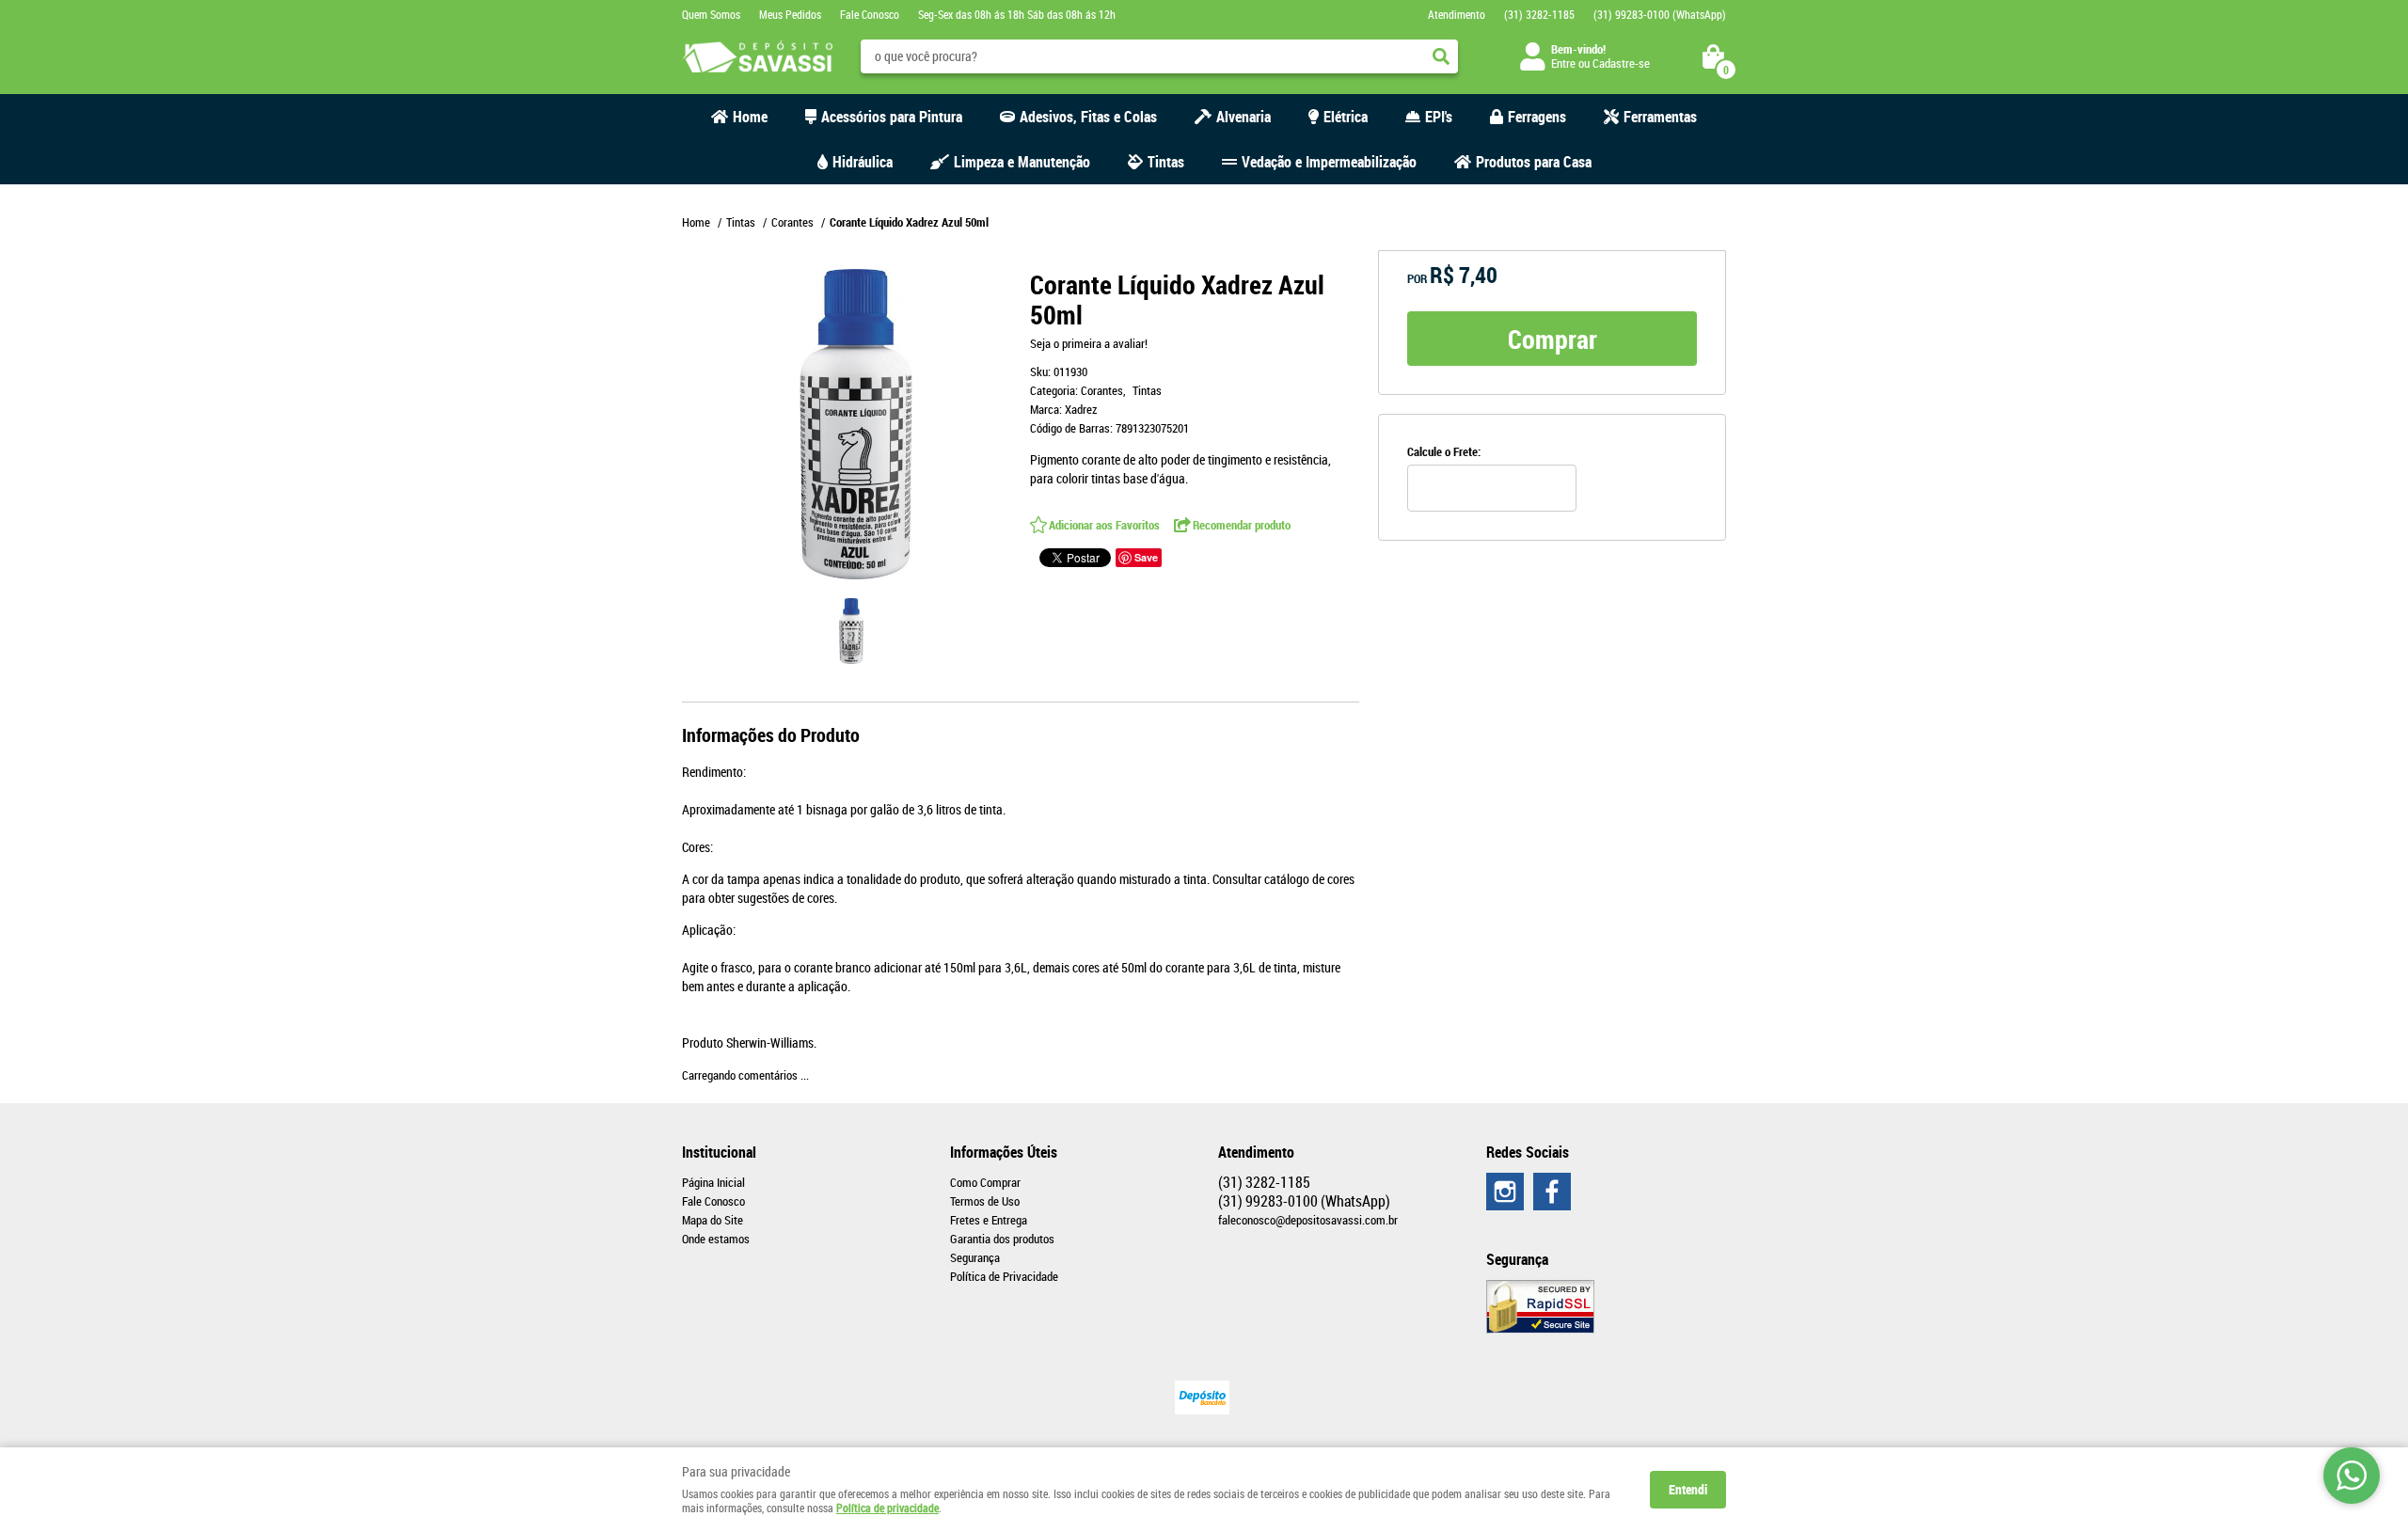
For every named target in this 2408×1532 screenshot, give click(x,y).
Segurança (975, 1257)
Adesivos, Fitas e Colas (1088, 117)
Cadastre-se (1621, 63)
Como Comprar (985, 1182)
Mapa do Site (713, 1220)
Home (750, 117)
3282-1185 (1539, 14)
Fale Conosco (870, 14)
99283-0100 (1660, 14)
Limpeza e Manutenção (1022, 162)
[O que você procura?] (1441, 56)
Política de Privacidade (1004, 1276)
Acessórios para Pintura (892, 117)
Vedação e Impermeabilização (1329, 162)
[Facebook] (1552, 1192)
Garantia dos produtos (1002, 1239)
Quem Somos (711, 14)
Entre (1563, 63)
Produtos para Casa (1534, 162)
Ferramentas (1660, 117)
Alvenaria (1244, 117)
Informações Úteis (1004, 1152)
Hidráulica (863, 162)
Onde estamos (716, 1239)
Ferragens (1537, 117)
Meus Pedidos (790, 14)
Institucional (719, 1152)
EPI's (1439, 117)
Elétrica (1346, 117)
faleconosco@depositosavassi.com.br (1308, 1220)
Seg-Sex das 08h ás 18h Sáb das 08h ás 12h (1017, 14)
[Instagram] (1505, 1192)
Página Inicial (713, 1182)
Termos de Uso (985, 1201)
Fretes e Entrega (989, 1220)
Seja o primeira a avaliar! (1089, 343)
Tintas (1166, 162)
